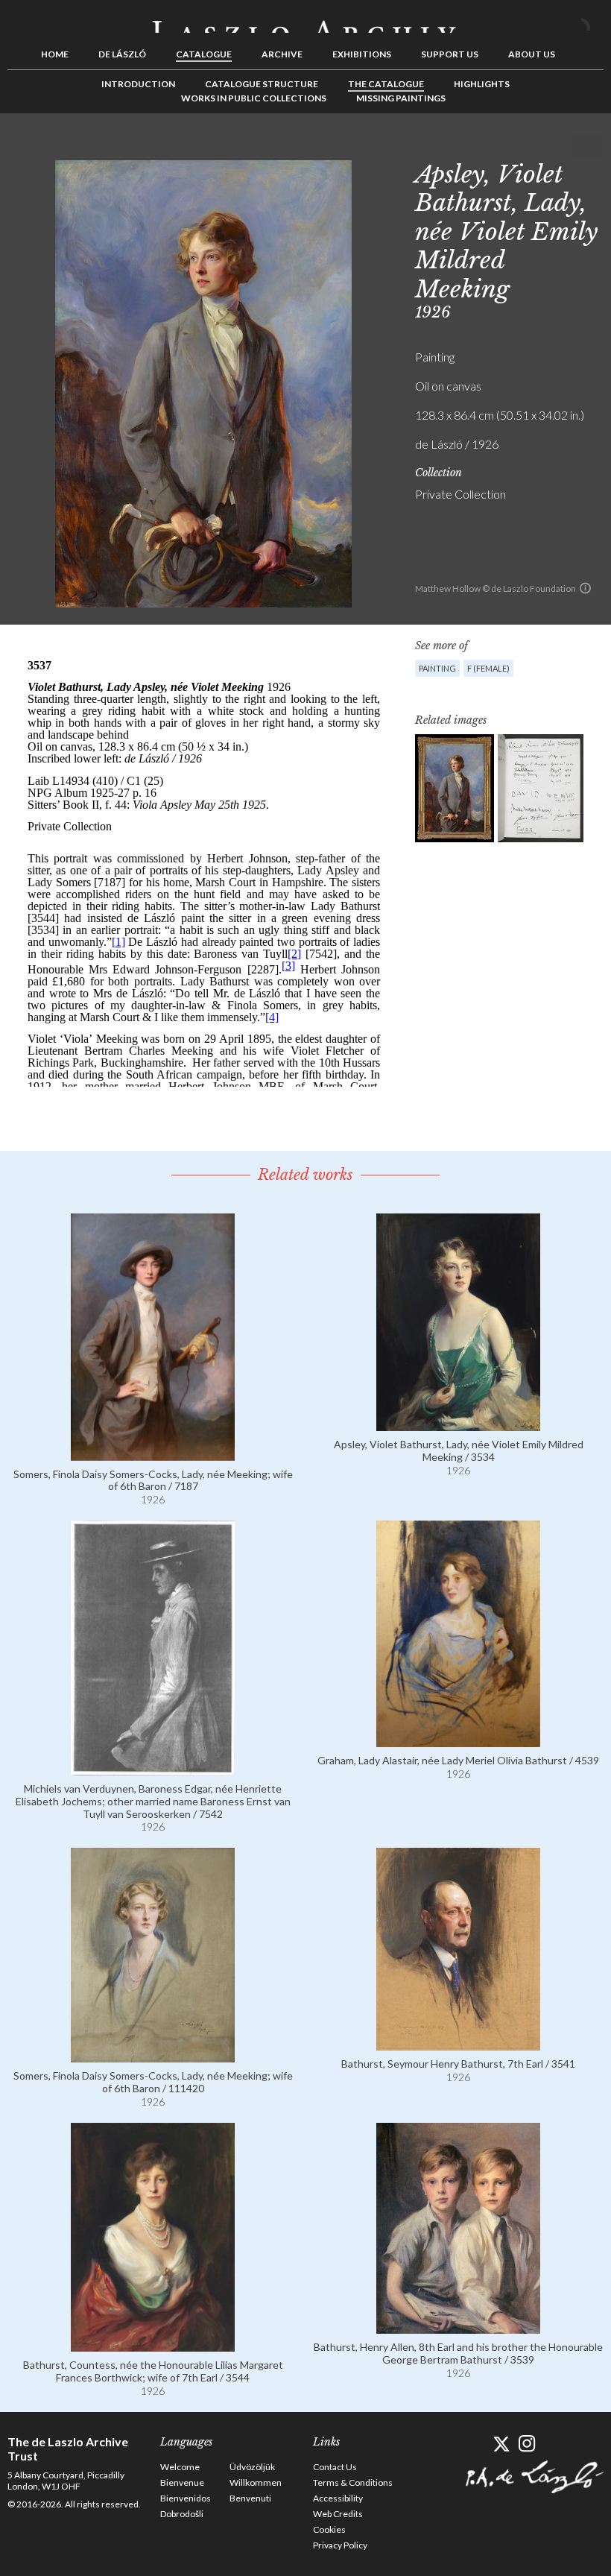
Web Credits (338, 2514)
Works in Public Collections (254, 98)
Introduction (138, 84)
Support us (450, 54)
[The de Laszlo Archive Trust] (305, 20)
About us (532, 54)
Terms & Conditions (353, 2482)
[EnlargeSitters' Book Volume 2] (541, 788)
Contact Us (335, 2467)
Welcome (180, 2467)
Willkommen (256, 2482)
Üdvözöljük (252, 2467)
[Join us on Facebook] (475, 2444)
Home (55, 54)
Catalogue (204, 54)
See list (569, 147)
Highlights (482, 84)
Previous (546, 147)
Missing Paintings (401, 98)
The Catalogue (386, 84)
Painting (437, 668)
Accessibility (338, 2498)
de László (122, 54)
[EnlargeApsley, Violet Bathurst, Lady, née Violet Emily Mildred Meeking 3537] (455, 788)
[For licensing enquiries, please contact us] (585, 588)
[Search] (592, 21)
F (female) (488, 668)
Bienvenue (182, 2482)
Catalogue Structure (262, 84)
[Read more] (153, 1454)
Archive (282, 54)
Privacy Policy (340, 2545)
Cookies (329, 2529)
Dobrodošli (182, 2514)
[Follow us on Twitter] (501, 2444)
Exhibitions (362, 54)
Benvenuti (250, 2498)
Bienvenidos (186, 2498)
